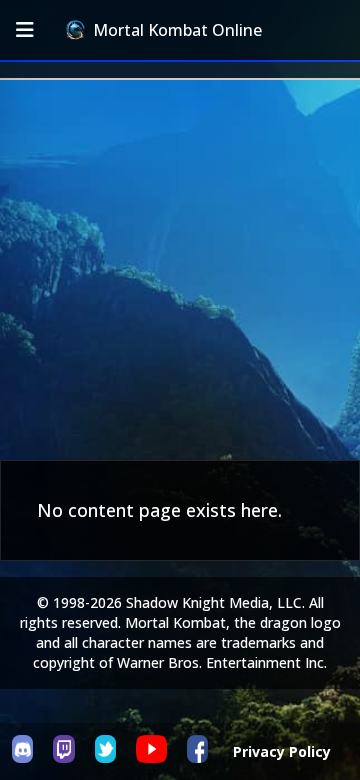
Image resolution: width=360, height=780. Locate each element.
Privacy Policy (282, 751)
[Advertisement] (180, 270)
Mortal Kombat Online (177, 30)
